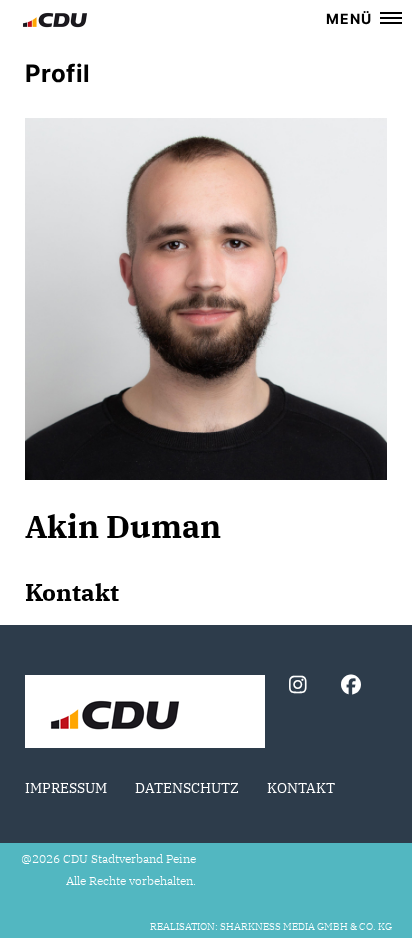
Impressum (66, 788)
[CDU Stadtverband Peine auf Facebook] (350, 687)
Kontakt (301, 788)
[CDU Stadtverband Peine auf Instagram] (297, 687)
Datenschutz (187, 788)
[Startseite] (145, 714)
